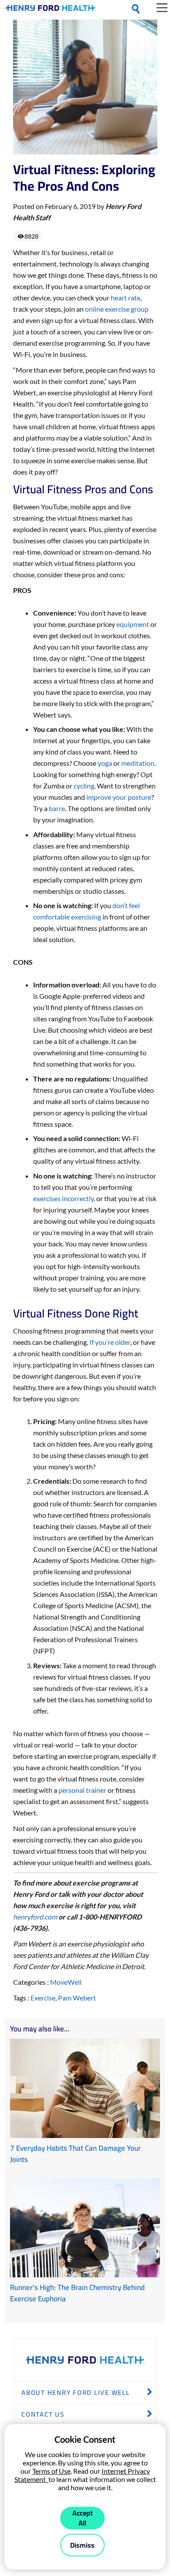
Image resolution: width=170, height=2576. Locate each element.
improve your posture (119, 797)
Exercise (43, 1998)
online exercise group (117, 309)
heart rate (126, 298)
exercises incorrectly (63, 1198)
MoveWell (66, 1982)
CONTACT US (43, 2414)
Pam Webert (77, 1998)
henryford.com (35, 1917)
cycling (84, 786)
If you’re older (110, 1342)
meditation (138, 763)
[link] (51, 10)
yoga (105, 763)
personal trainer (82, 1790)
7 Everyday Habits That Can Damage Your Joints (75, 2154)
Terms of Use (51, 2471)
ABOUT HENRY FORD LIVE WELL (76, 2392)
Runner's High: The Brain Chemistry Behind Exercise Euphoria (77, 2293)
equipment (133, 624)
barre (57, 808)
